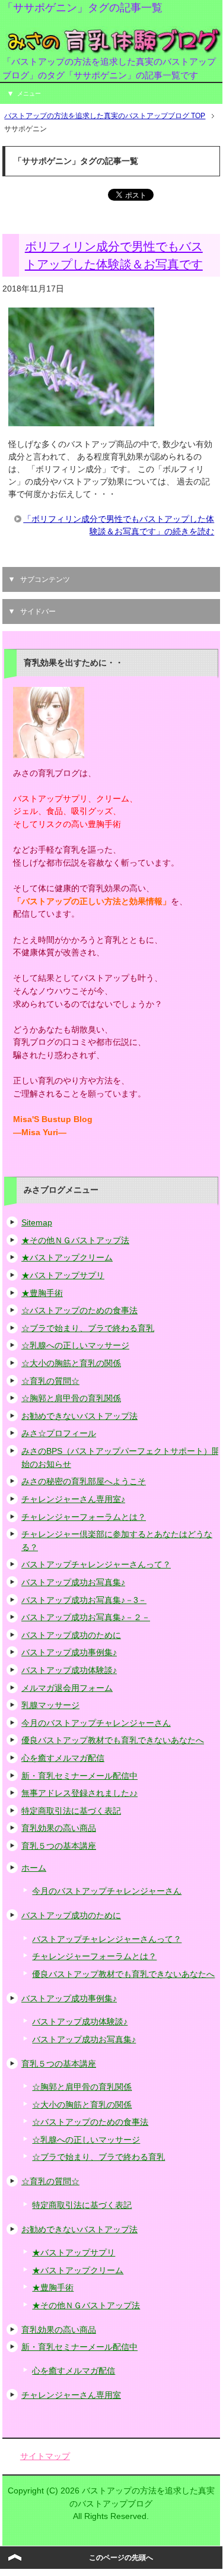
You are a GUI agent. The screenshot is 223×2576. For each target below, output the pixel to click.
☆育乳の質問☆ (50, 1381)
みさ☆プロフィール (59, 1433)
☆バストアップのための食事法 (79, 1310)
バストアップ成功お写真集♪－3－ (84, 1600)
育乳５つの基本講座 (59, 1846)
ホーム (34, 1868)
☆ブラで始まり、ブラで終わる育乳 (88, 1328)
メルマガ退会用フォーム (67, 1688)
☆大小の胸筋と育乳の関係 (71, 1363)
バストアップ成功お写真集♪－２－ (86, 1617)
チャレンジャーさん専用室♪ (73, 1499)
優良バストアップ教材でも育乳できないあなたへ (113, 1740)
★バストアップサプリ (63, 1275)
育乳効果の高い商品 (59, 1828)
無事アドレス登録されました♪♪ (79, 1793)
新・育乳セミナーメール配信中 (79, 1776)
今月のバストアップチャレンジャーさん (96, 1723)
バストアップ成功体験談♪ (69, 1670)
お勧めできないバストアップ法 (79, 1416)
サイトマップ (45, 2456)
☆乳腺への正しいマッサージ (75, 1345)
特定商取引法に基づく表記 (71, 1811)
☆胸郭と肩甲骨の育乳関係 (71, 1398)
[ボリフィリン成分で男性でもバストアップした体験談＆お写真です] (81, 420)
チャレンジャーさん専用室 (71, 2395)
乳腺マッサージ (50, 1705)
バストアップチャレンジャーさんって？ (96, 1564)
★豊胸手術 (42, 1293)
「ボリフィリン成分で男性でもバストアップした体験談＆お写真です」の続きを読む (119, 525)
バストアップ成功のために (71, 1635)
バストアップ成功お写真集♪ (73, 1582)
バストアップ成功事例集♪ (69, 1652)
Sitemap (37, 1222)
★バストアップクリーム (67, 1257)
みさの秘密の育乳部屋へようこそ (84, 1481)
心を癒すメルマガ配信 (63, 1758)
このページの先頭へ (121, 2558)
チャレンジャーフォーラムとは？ (84, 1517)
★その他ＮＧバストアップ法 (75, 1240)
